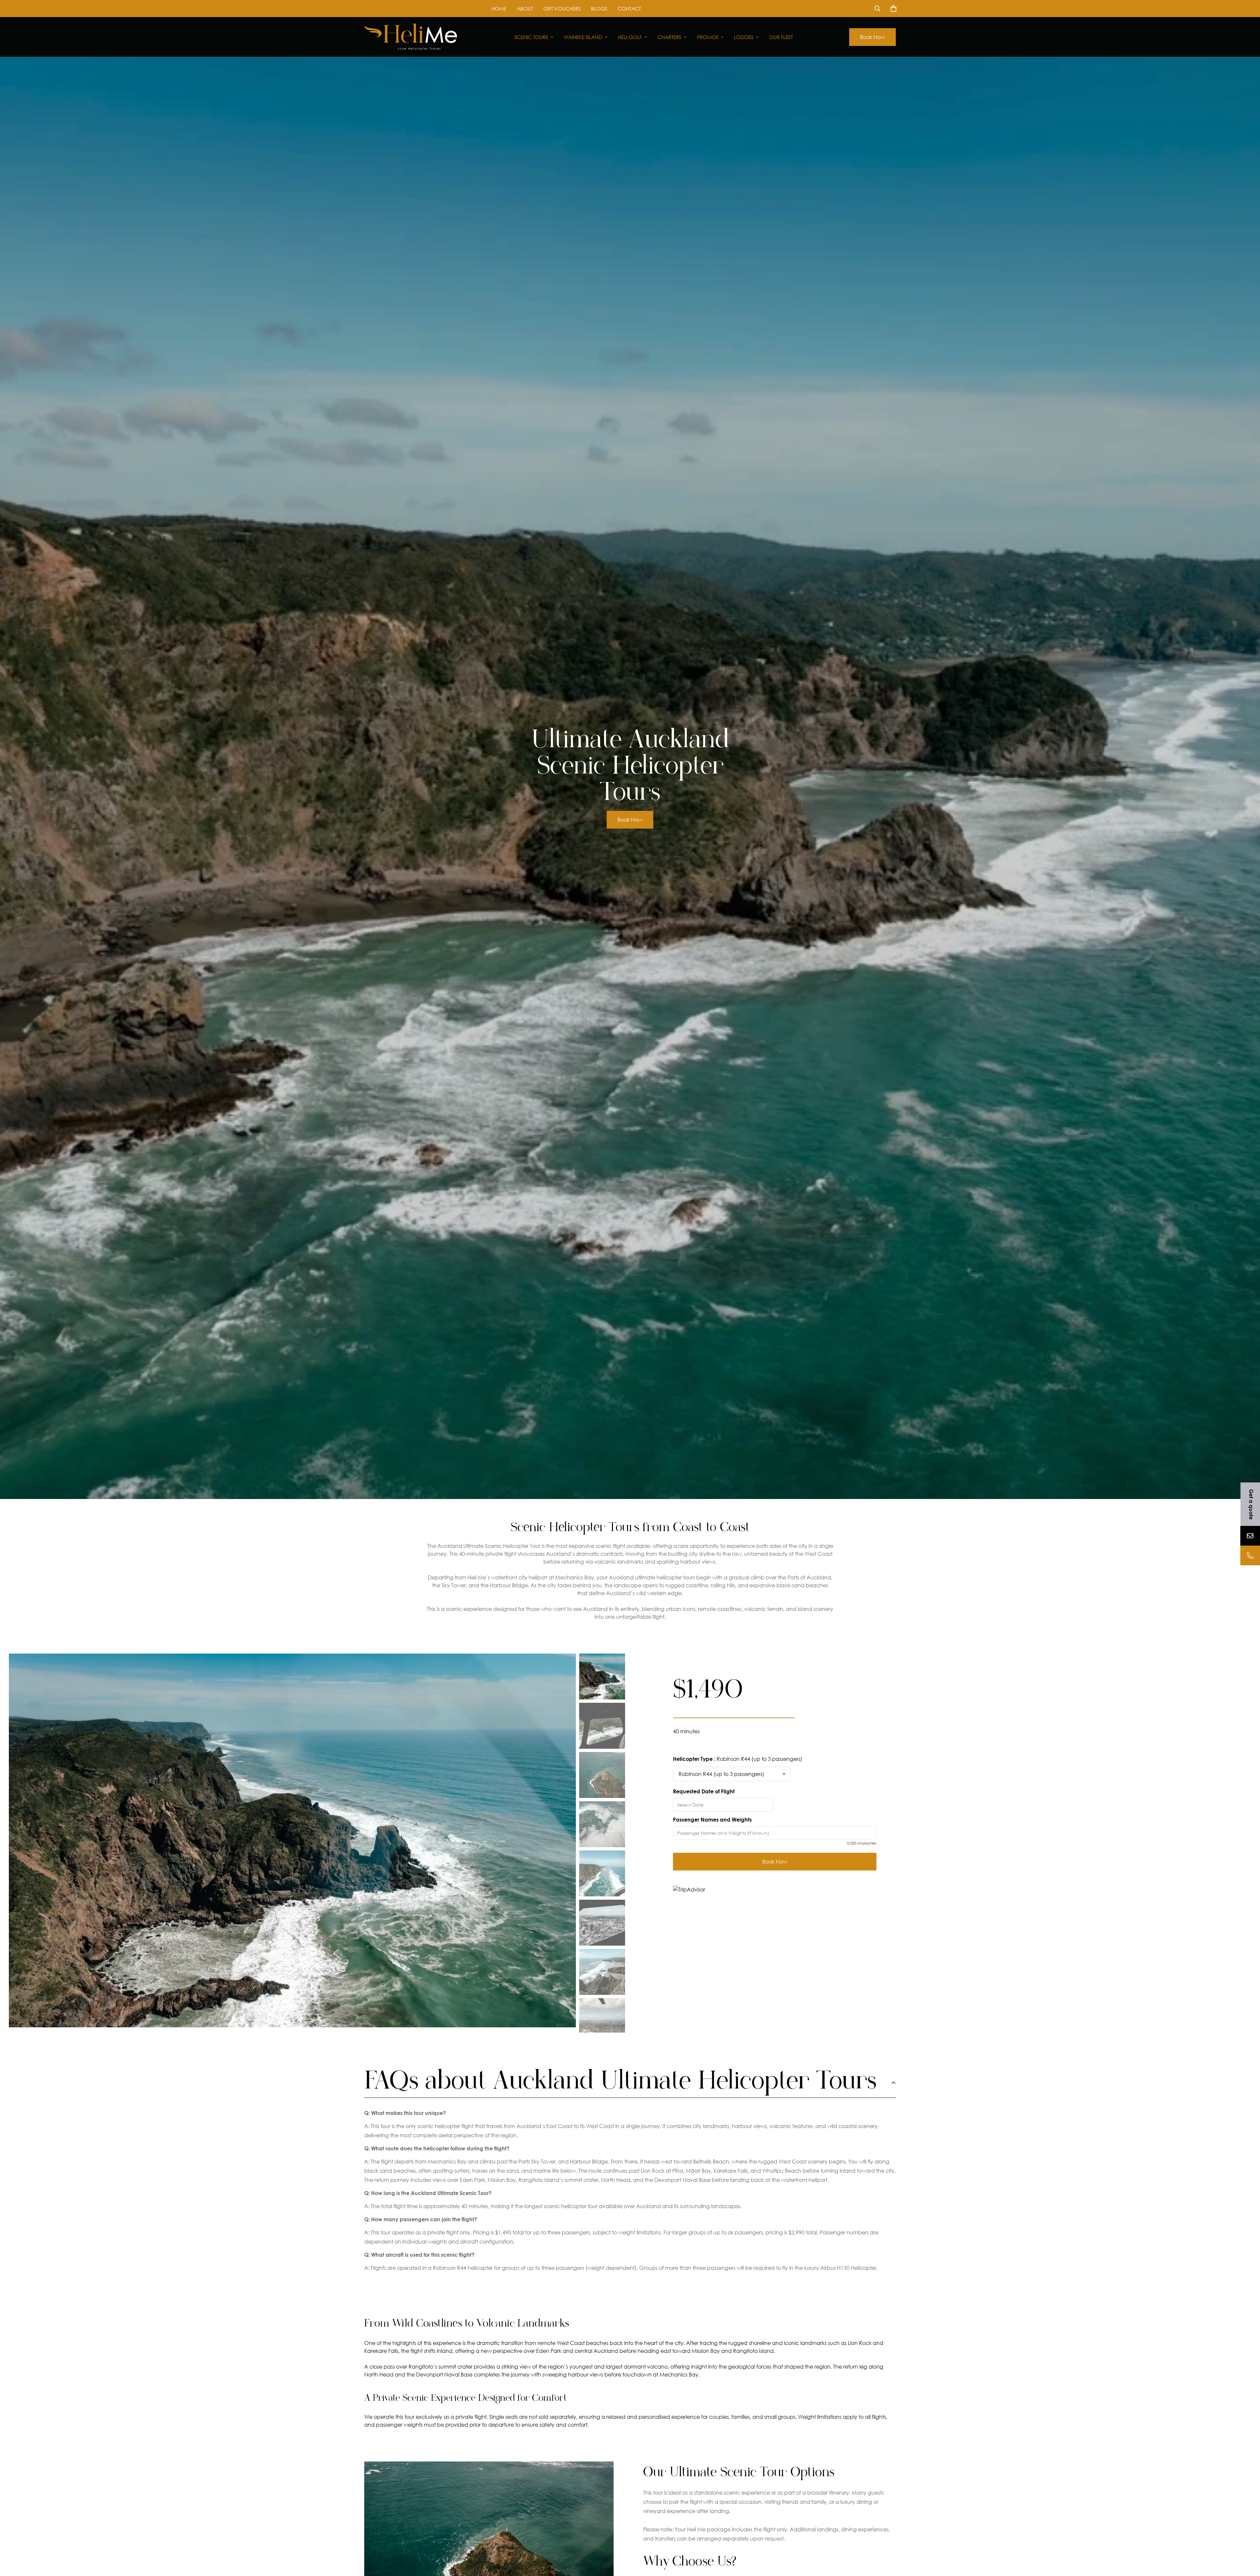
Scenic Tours (531, 37)
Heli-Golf (630, 37)
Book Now (872, 37)
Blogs (599, 9)
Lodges (744, 37)
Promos (708, 37)
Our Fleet (781, 37)
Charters (669, 37)
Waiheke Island (583, 37)
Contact (629, 9)
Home (499, 9)
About (525, 9)
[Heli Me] (411, 37)
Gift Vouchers (562, 9)
